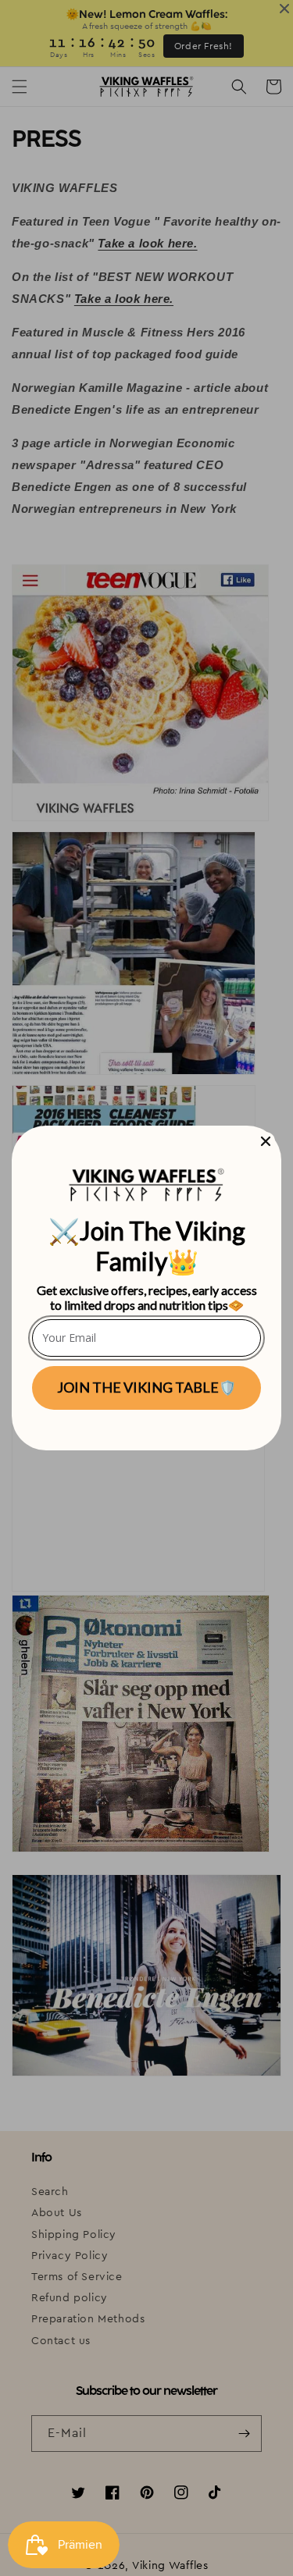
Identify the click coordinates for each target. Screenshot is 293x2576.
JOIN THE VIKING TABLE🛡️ (146, 1387)
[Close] (266, 1141)
